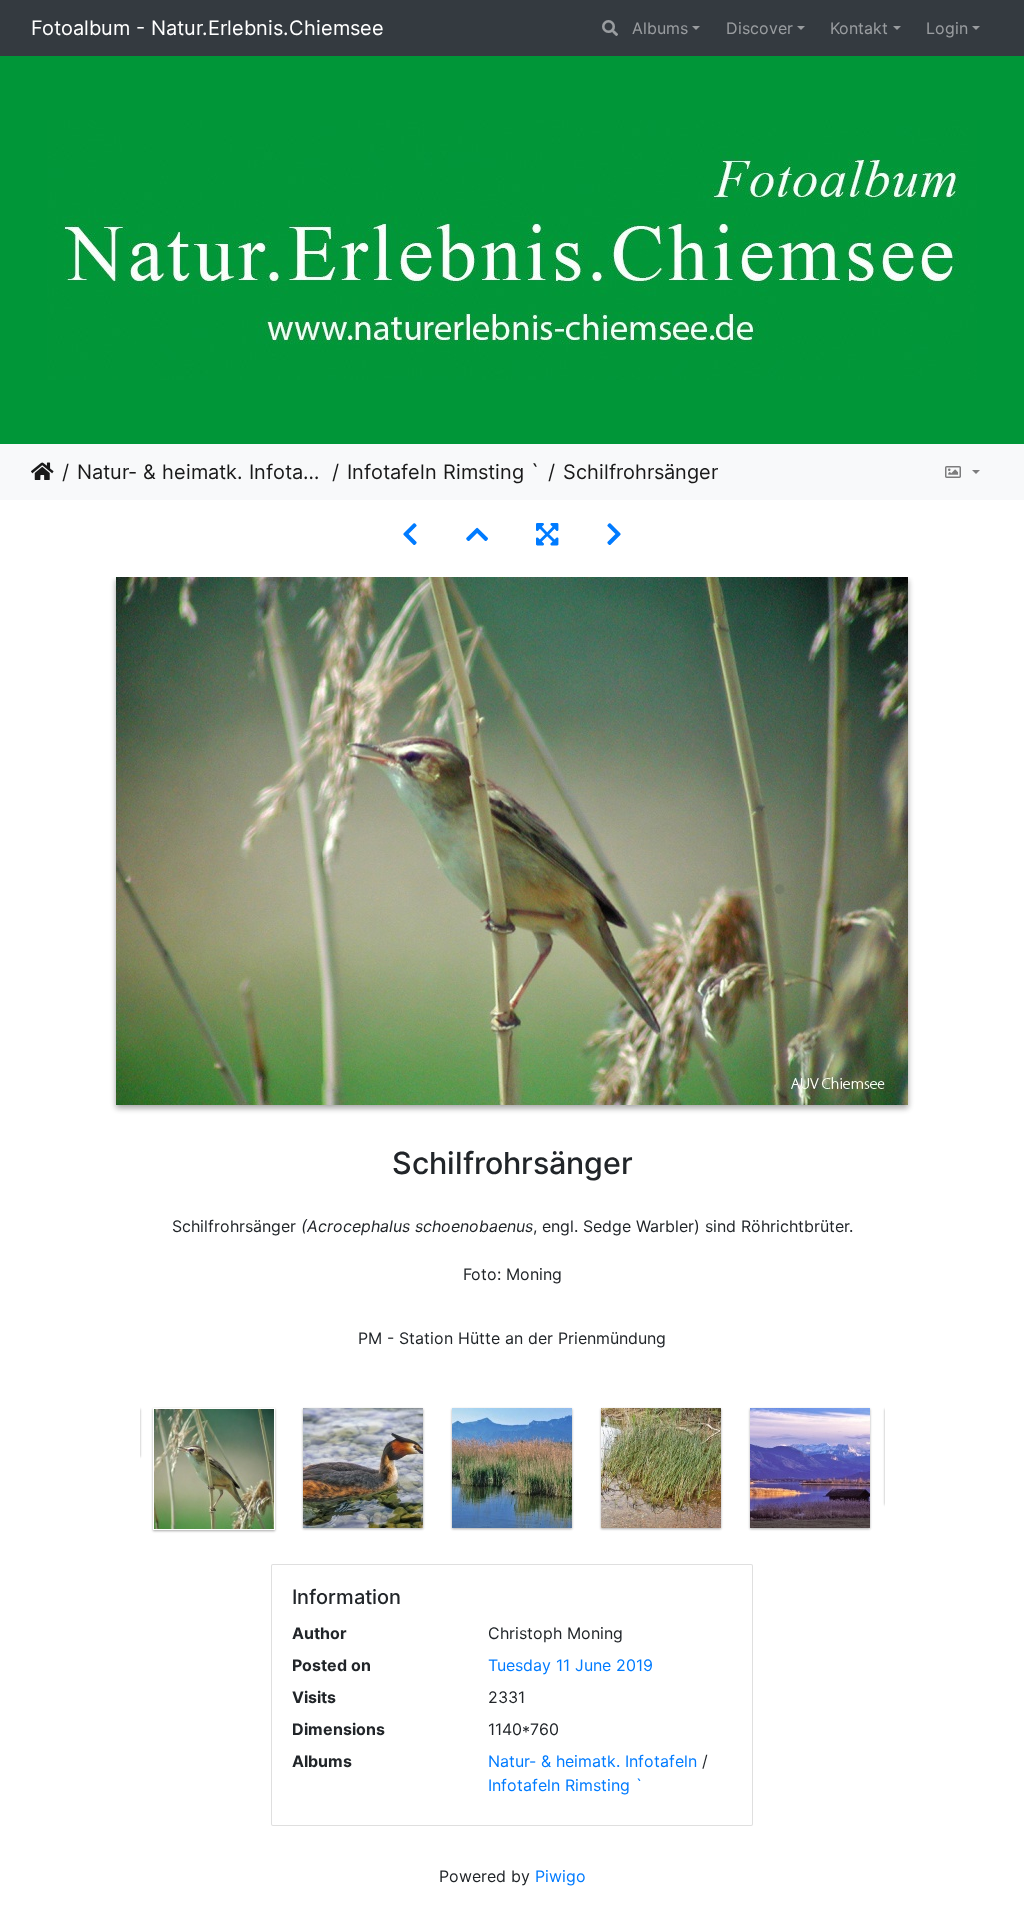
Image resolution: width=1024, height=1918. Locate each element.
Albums (660, 28)
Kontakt (859, 28)
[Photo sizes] (961, 472)
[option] (214, 1469)
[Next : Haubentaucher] (614, 534)
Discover (759, 28)
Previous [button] (125, 1473)
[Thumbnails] (477, 534)
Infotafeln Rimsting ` (443, 472)
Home (42, 472)
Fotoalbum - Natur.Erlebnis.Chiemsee (207, 28)
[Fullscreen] (547, 534)
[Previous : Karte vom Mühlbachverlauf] (410, 534)
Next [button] (900, 1473)
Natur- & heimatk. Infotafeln (200, 472)
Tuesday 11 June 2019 (570, 1665)
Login (947, 28)
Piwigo (560, 1876)
